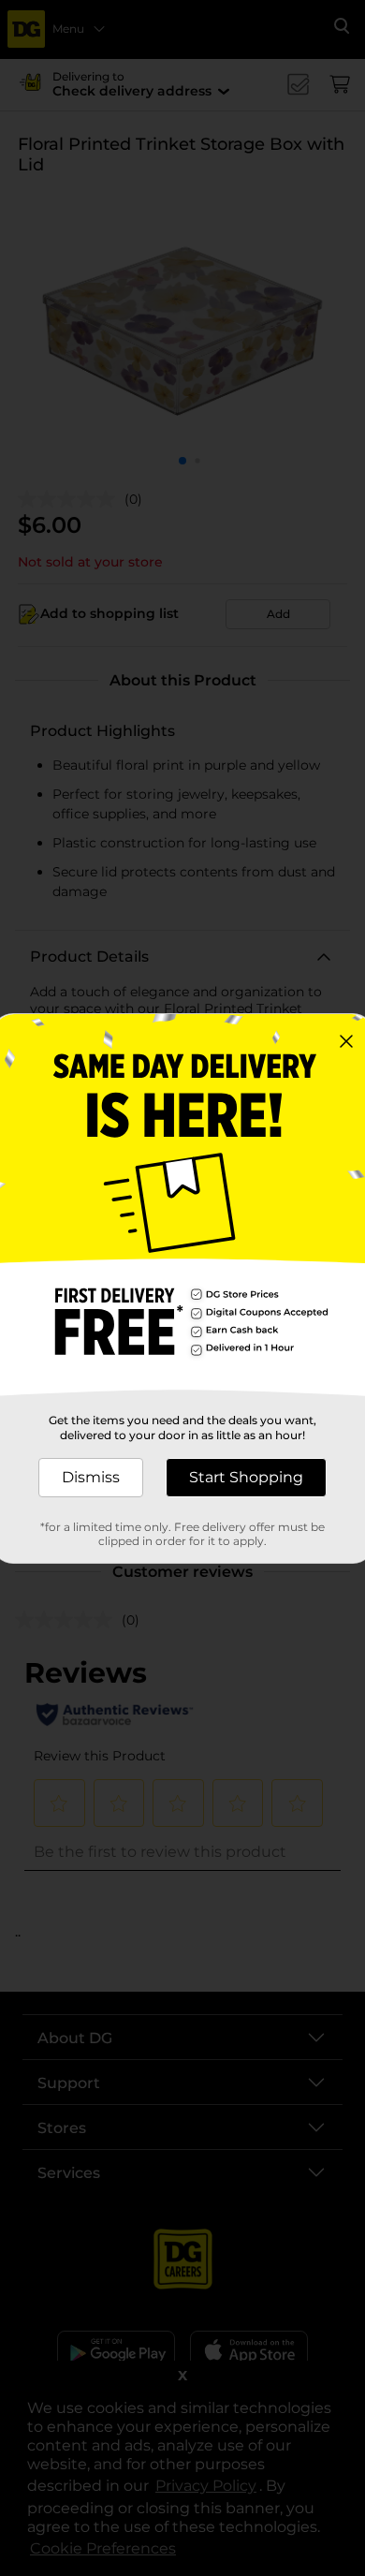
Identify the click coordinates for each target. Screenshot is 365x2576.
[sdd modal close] (346, 1041)
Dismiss (91, 1477)
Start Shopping (246, 1477)
